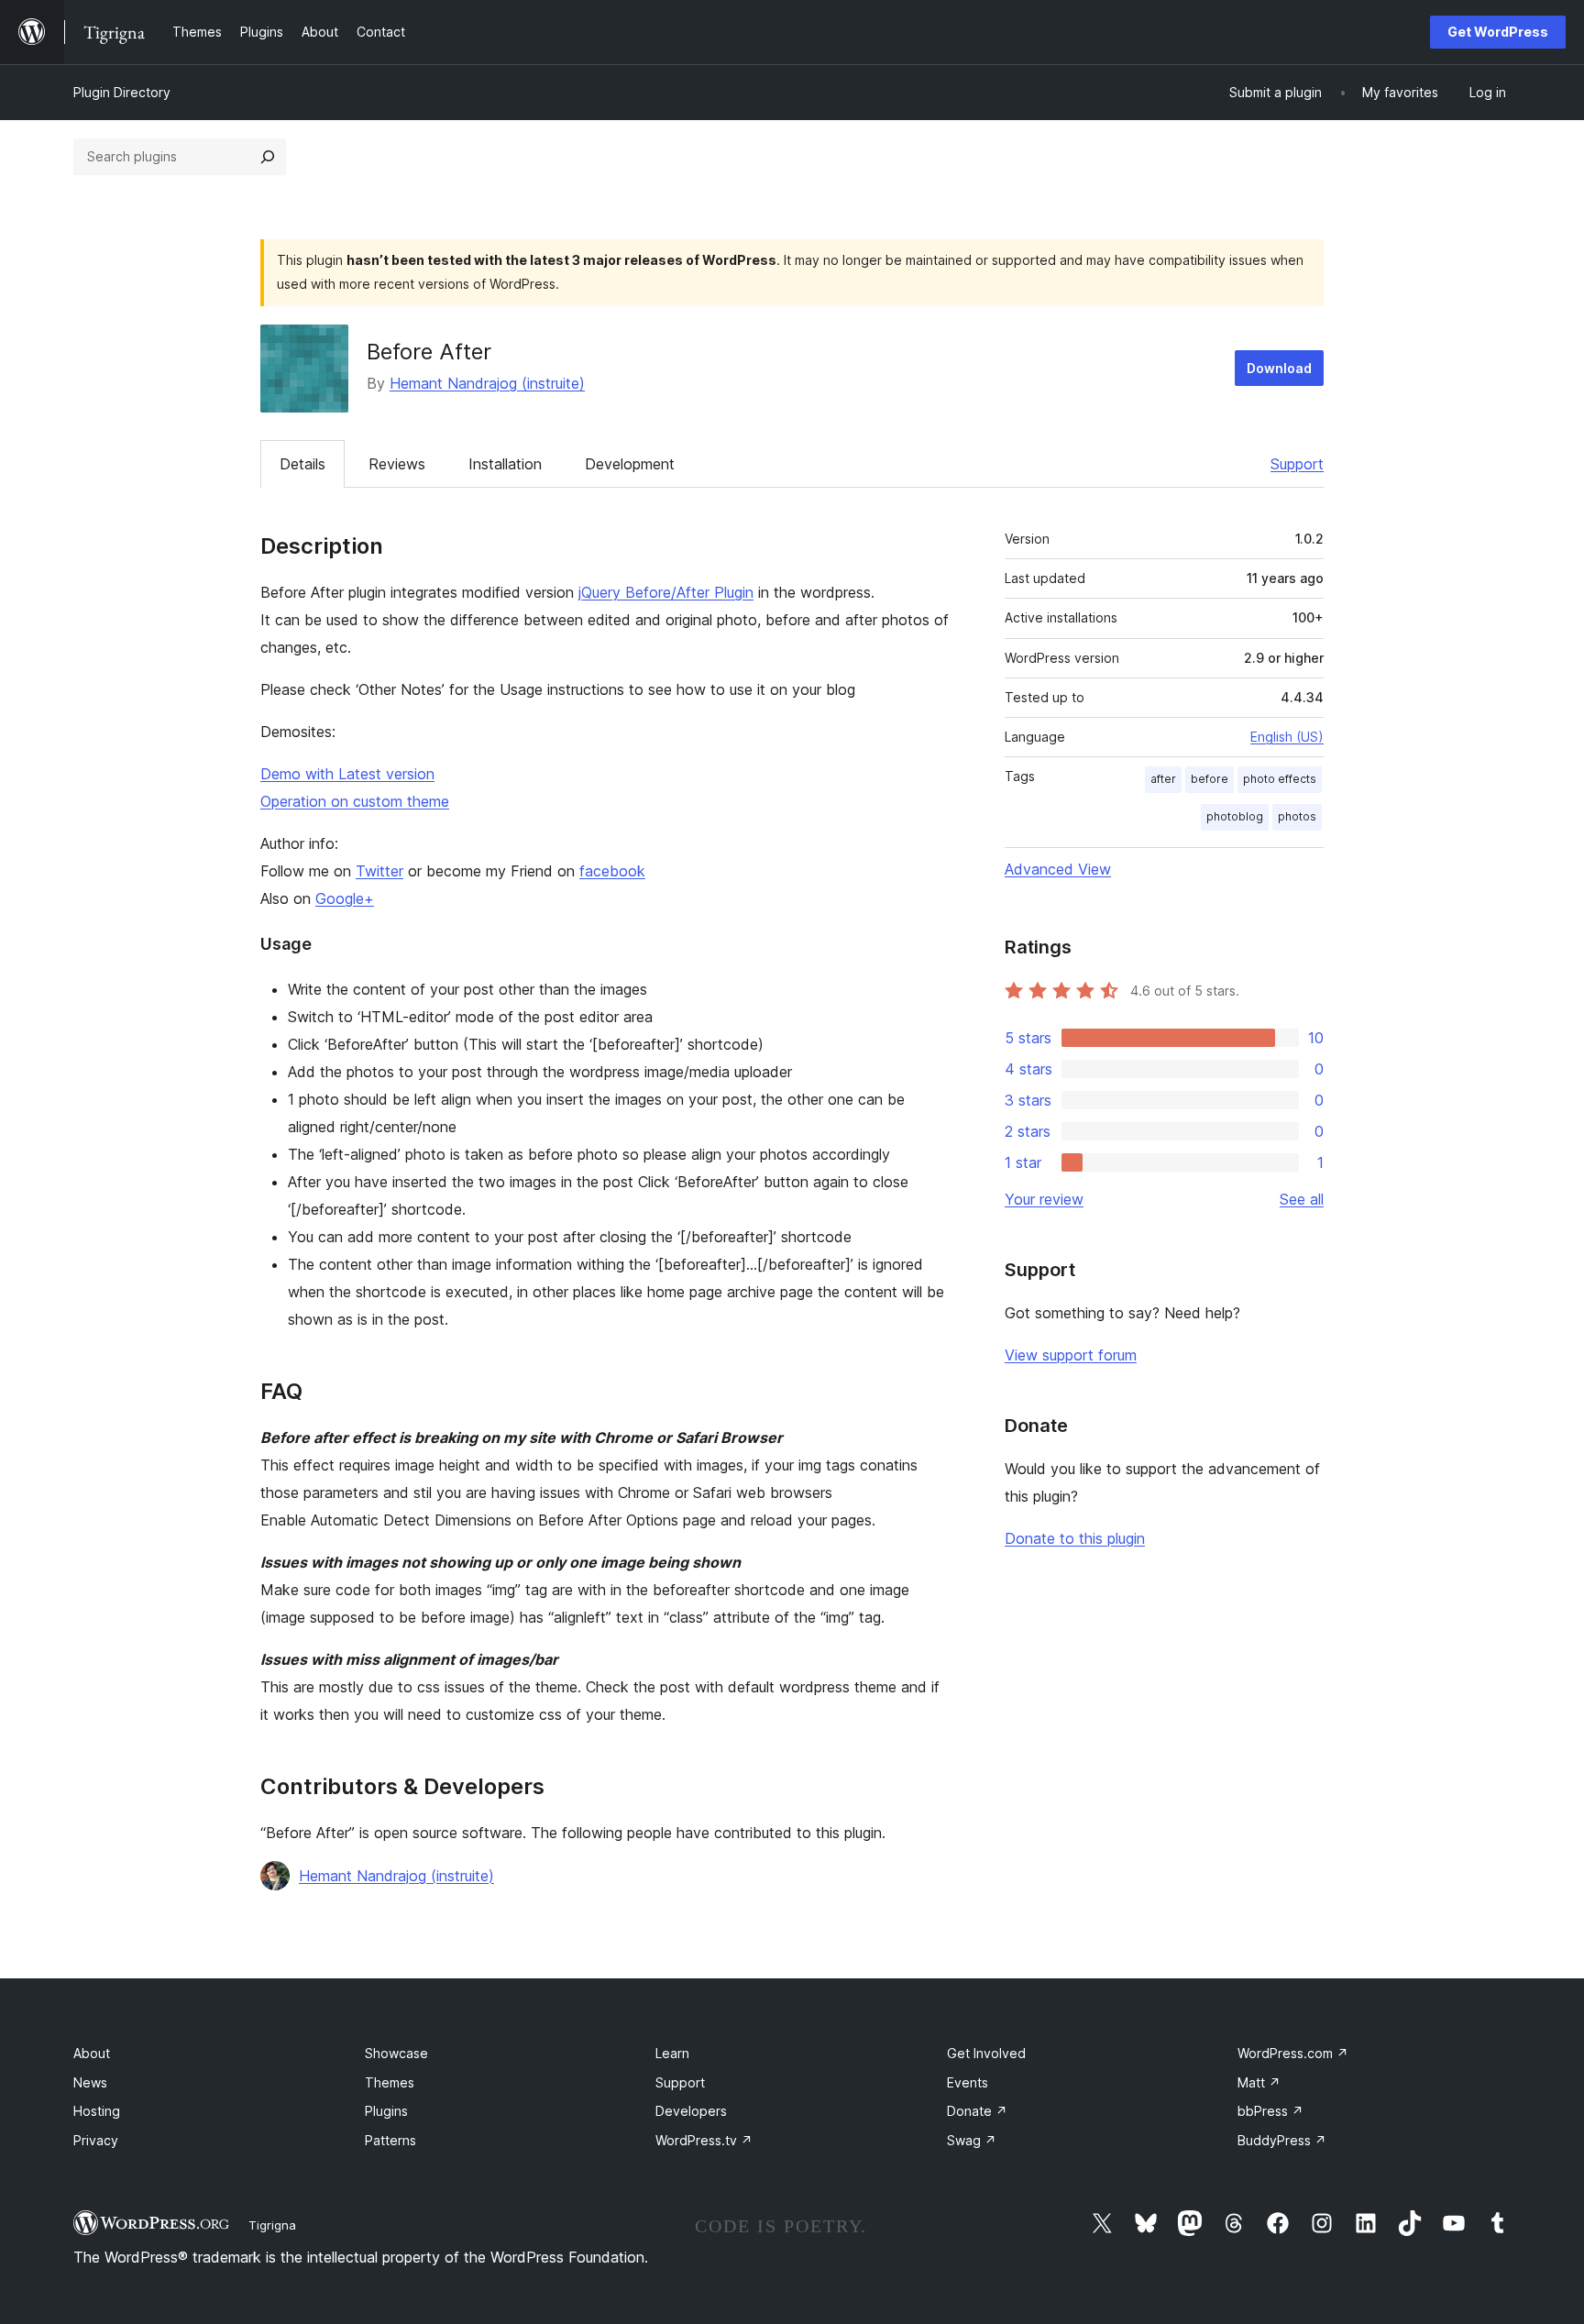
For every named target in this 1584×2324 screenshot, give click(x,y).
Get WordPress (1498, 32)
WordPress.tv (704, 2140)
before (1210, 779)
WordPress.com (1293, 2053)
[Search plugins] (268, 157)
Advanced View (1058, 869)
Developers (691, 2111)
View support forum (1071, 1355)
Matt (1259, 2082)
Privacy (96, 2140)
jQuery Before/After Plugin (666, 592)
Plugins (386, 2111)
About (92, 2053)
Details (302, 464)
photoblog (1235, 816)
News (90, 2082)
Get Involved (986, 2053)
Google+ (345, 898)
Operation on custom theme (355, 801)
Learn (672, 2053)
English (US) (1287, 737)
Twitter (379, 871)
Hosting (97, 2111)
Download (1279, 368)
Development (630, 464)
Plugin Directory (122, 92)
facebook (612, 871)
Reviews (397, 464)
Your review (1044, 1199)
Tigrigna (272, 2225)
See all (1302, 1199)
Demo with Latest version (347, 774)
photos (1297, 816)
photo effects (1280, 779)
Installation (505, 464)
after (1163, 779)
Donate (977, 2111)
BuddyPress (1282, 2140)
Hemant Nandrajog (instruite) (487, 383)
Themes (390, 2082)
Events (968, 2082)
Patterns (390, 2140)
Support (1297, 464)
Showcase (396, 2053)
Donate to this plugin (1075, 1538)
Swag (972, 2140)
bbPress (1270, 2111)
